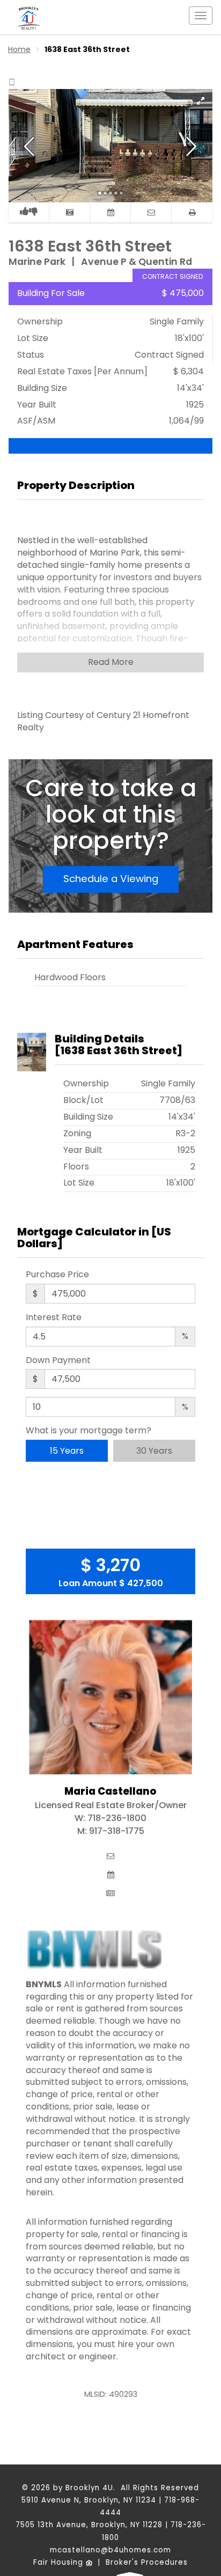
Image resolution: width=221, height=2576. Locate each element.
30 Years (154, 1451)
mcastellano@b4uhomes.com (110, 2550)
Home (19, 49)
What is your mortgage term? (89, 1431)
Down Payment (58, 1360)
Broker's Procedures (147, 2562)
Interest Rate (54, 1317)
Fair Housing (60, 2562)
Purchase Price (57, 1275)
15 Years (67, 1451)
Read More (111, 662)
